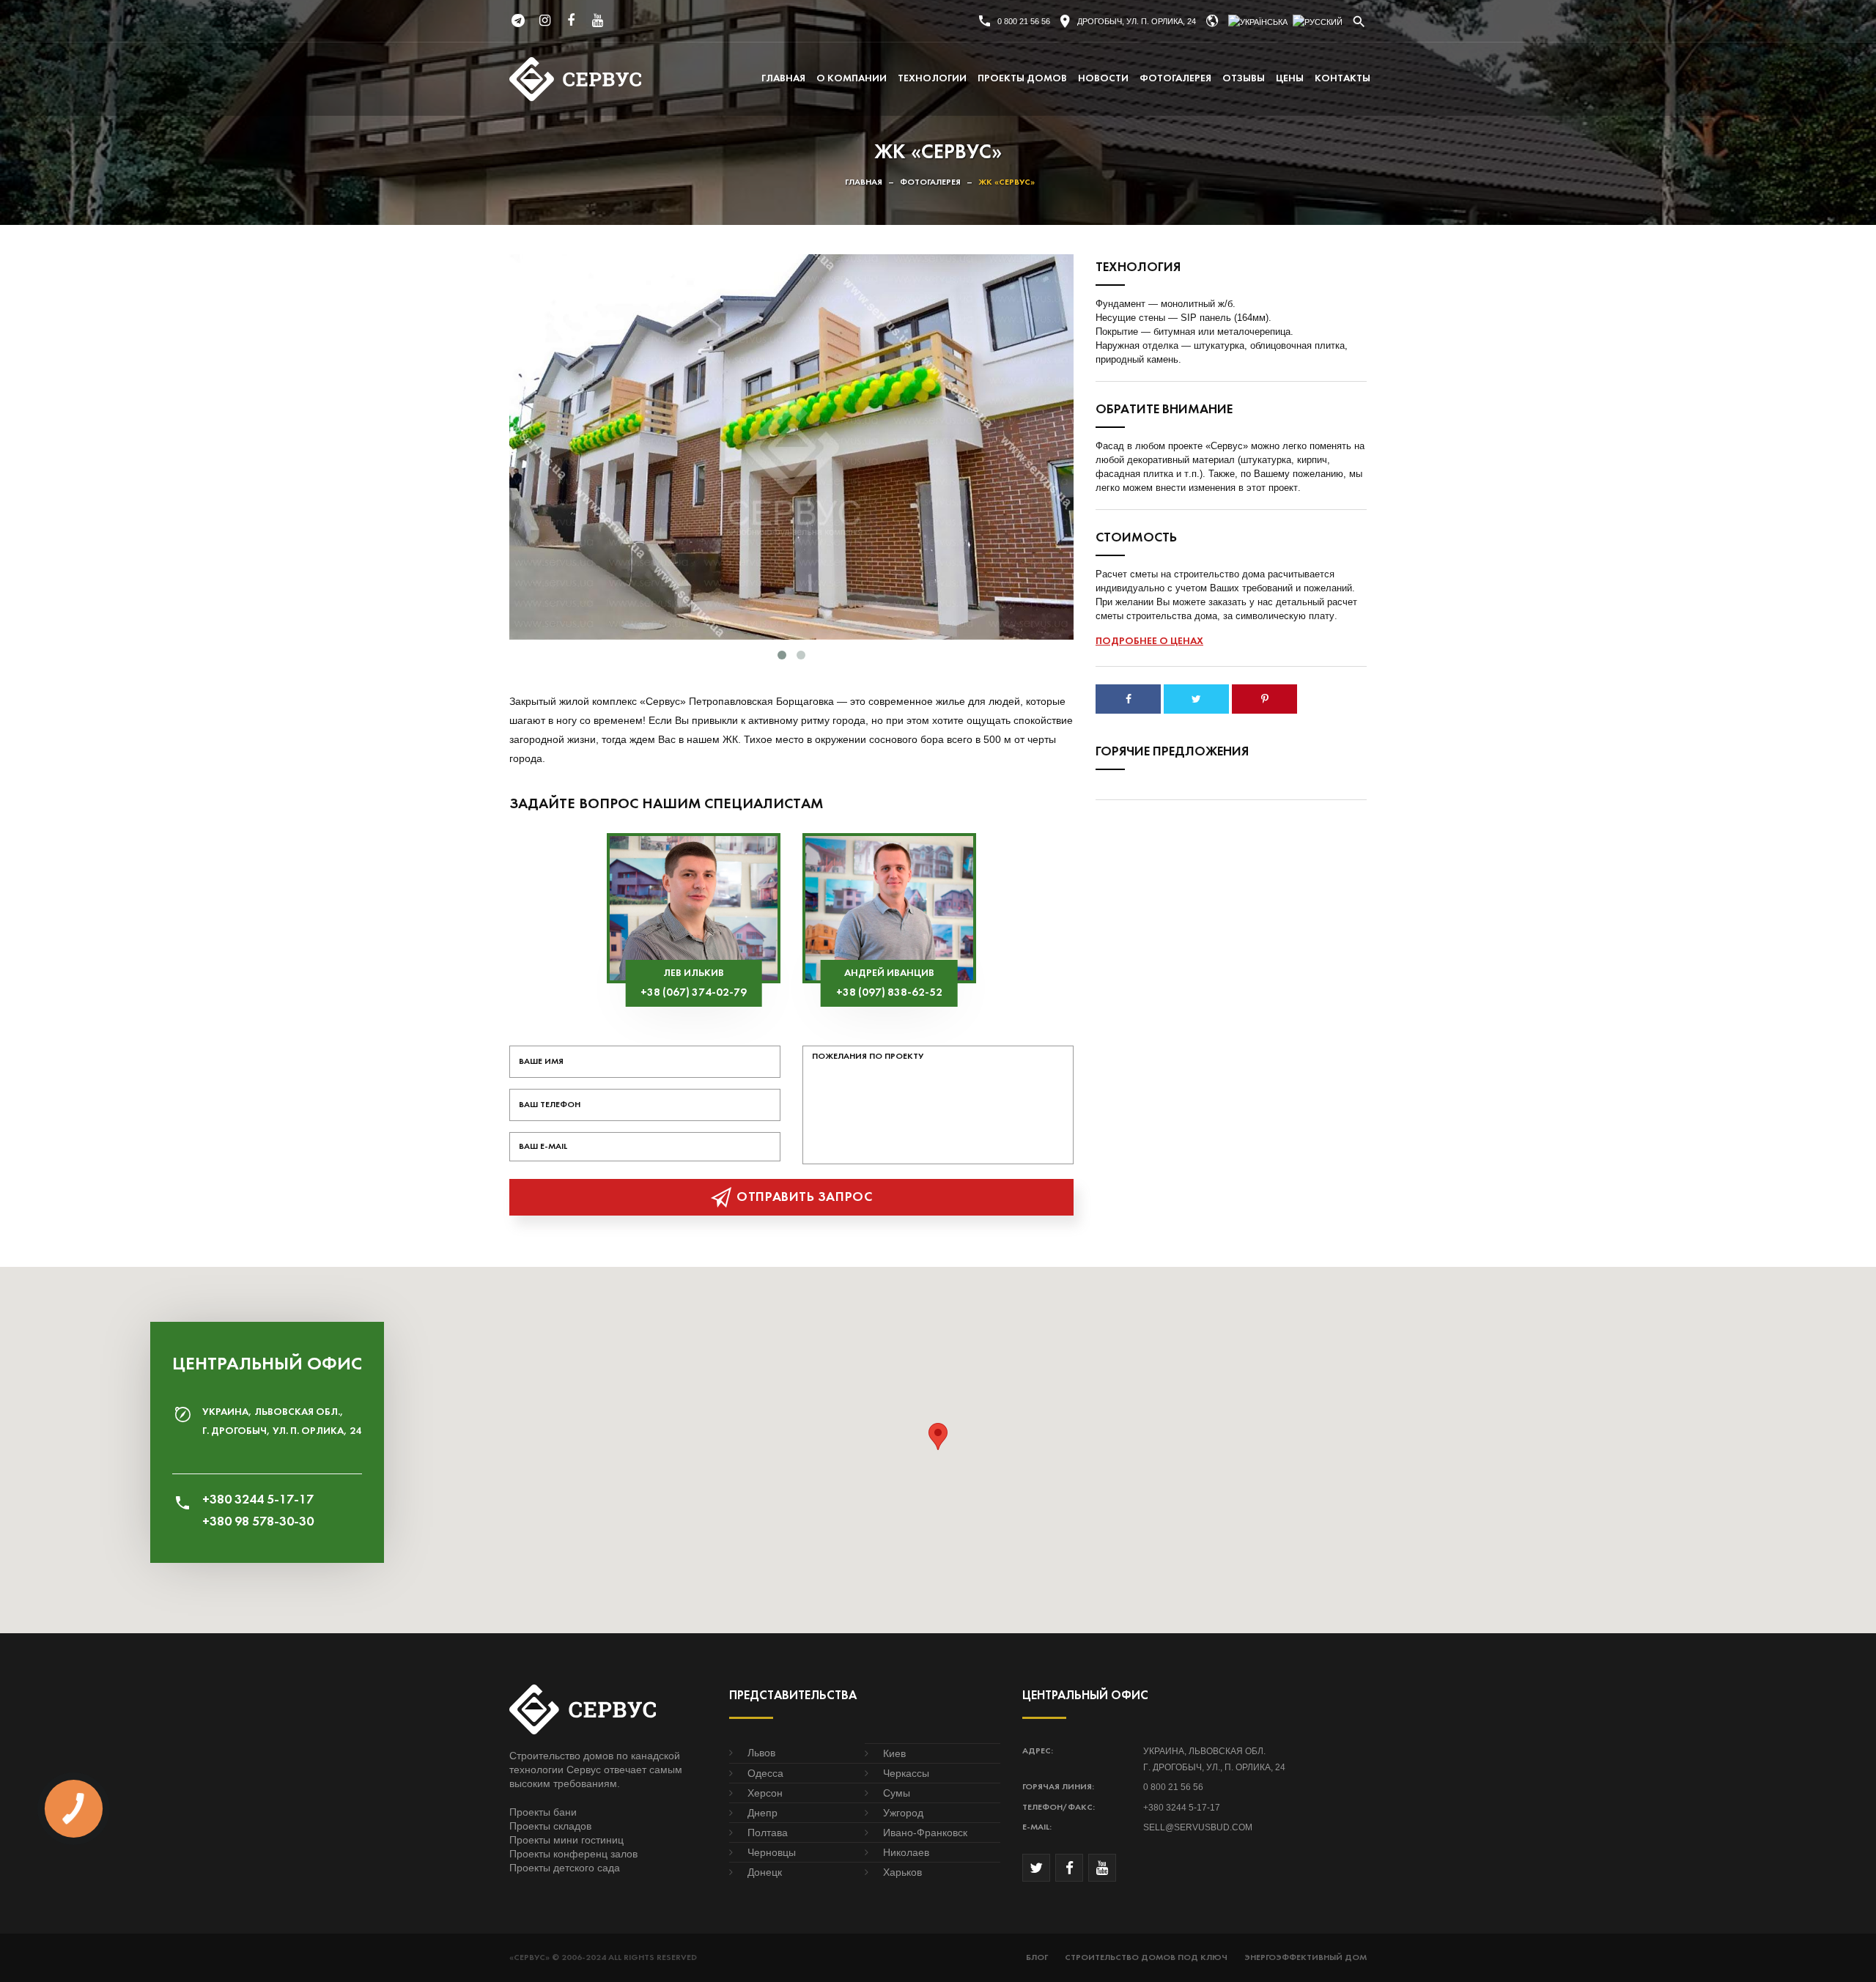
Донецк (765, 1872)
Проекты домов (1022, 79)
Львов (761, 1753)
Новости (1103, 79)
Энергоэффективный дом (1306, 1958)
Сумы (897, 1793)
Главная (783, 79)
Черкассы (906, 1773)
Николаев (906, 1852)
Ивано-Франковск (925, 1833)
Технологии (932, 79)
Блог (1037, 1958)
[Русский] (1318, 22)
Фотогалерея (1175, 79)
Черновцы (772, 1852)
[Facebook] (571, 21)
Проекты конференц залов (573, 1854)
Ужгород (903, 1813)
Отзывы (1244, 79)
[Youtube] (597, 21)
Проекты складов (550, 1826)
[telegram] (518, 21)
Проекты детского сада (565, 1868)
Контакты (1343, 79)
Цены (1290, 79)
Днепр (762, 1813)
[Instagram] (544, 21)
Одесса (765, 1773)
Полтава (768, 1833)
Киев (894, 1753)
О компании (852, 79)
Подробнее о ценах (1149, 641)
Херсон (765, 1793)
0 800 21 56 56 (1024, 21)
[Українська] (1258, 22)
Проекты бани (543, 1812)
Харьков (902, 1872)
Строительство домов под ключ (1146, 1958)
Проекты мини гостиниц (566, 1840)
